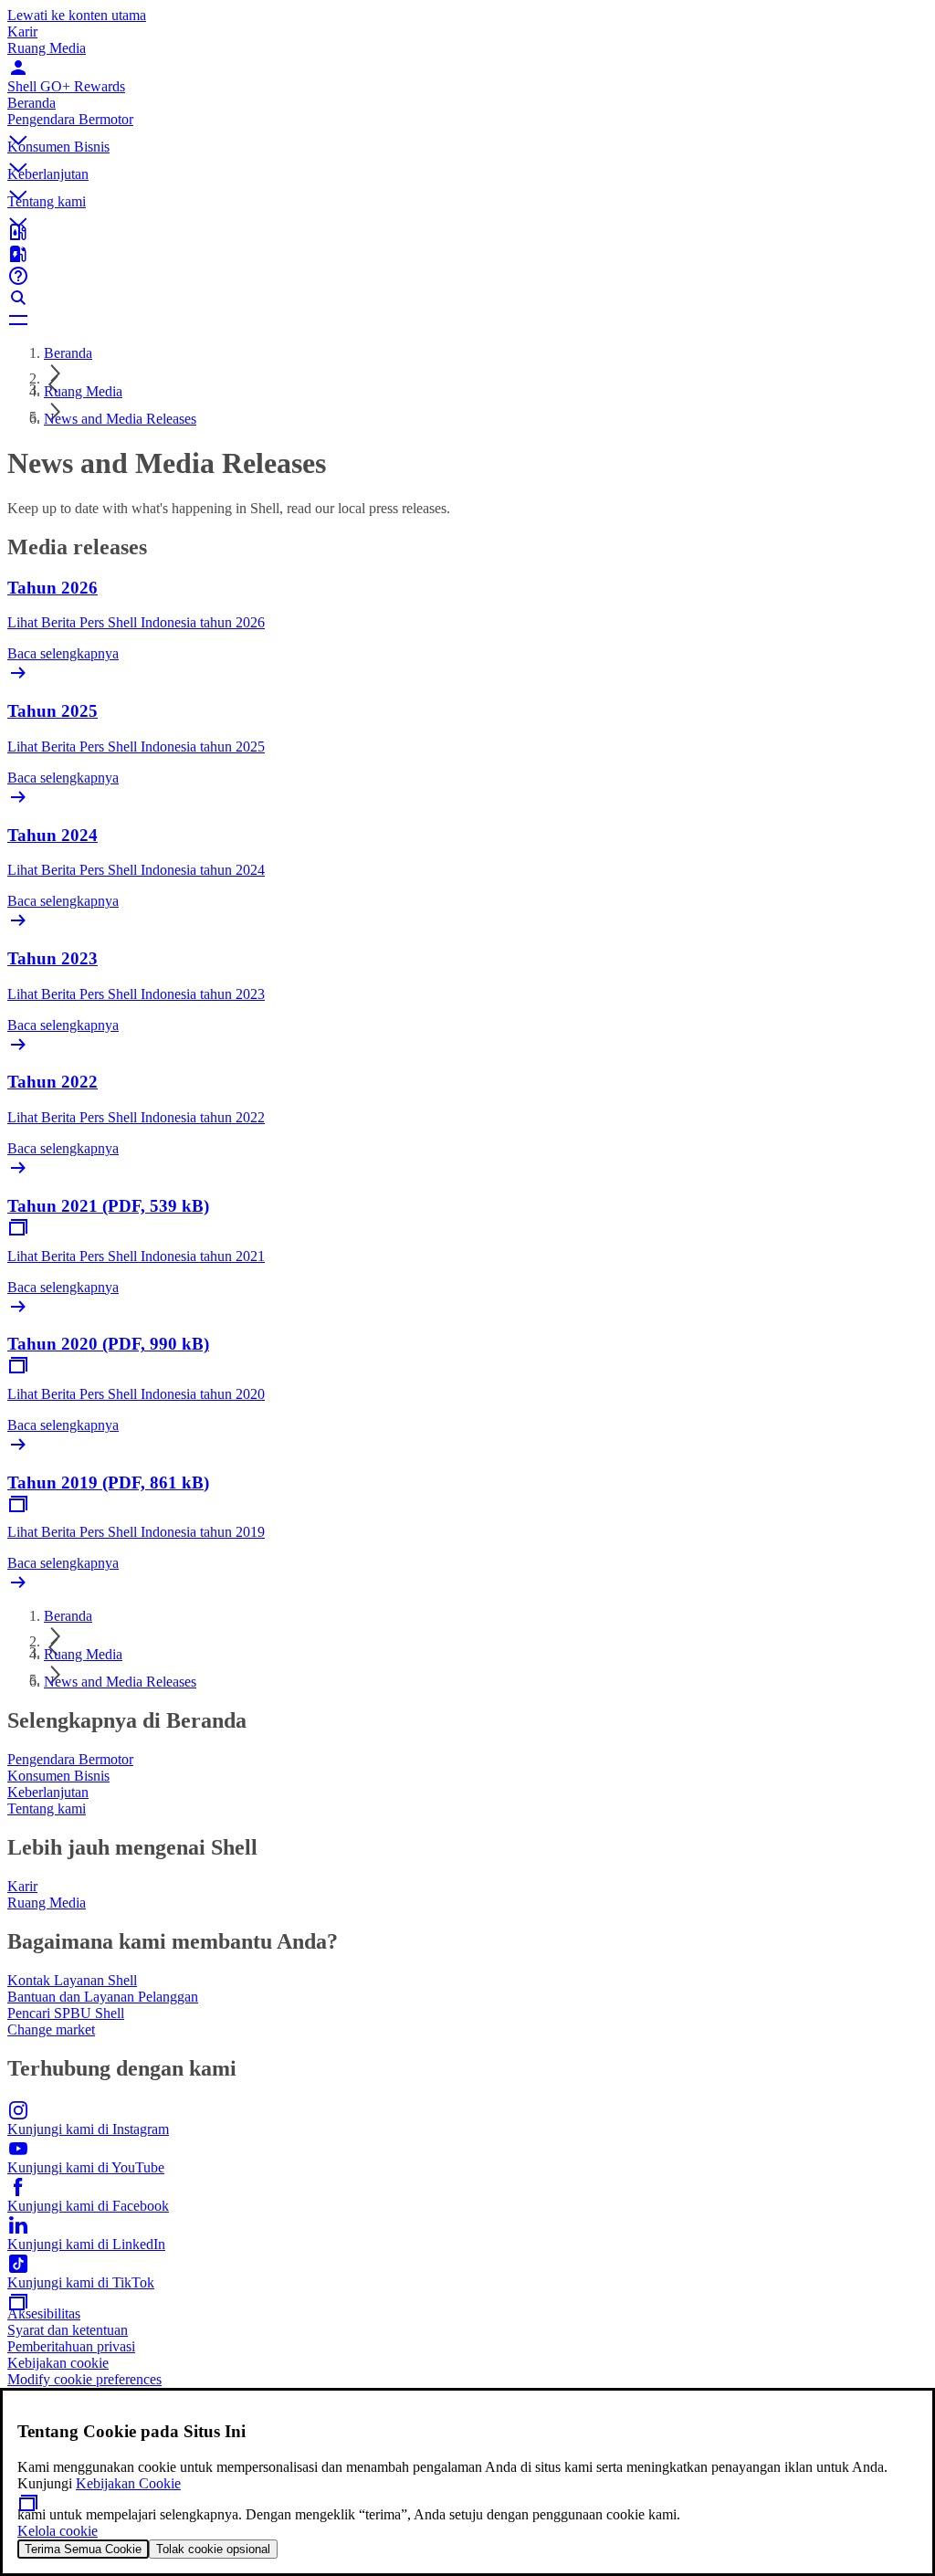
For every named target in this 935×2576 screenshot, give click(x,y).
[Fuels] (467, 254)
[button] (467, 125)
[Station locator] (467, 232)
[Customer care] (467, 276)
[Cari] (467, 298)
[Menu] (467, 320)
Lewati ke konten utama (77, 15)
